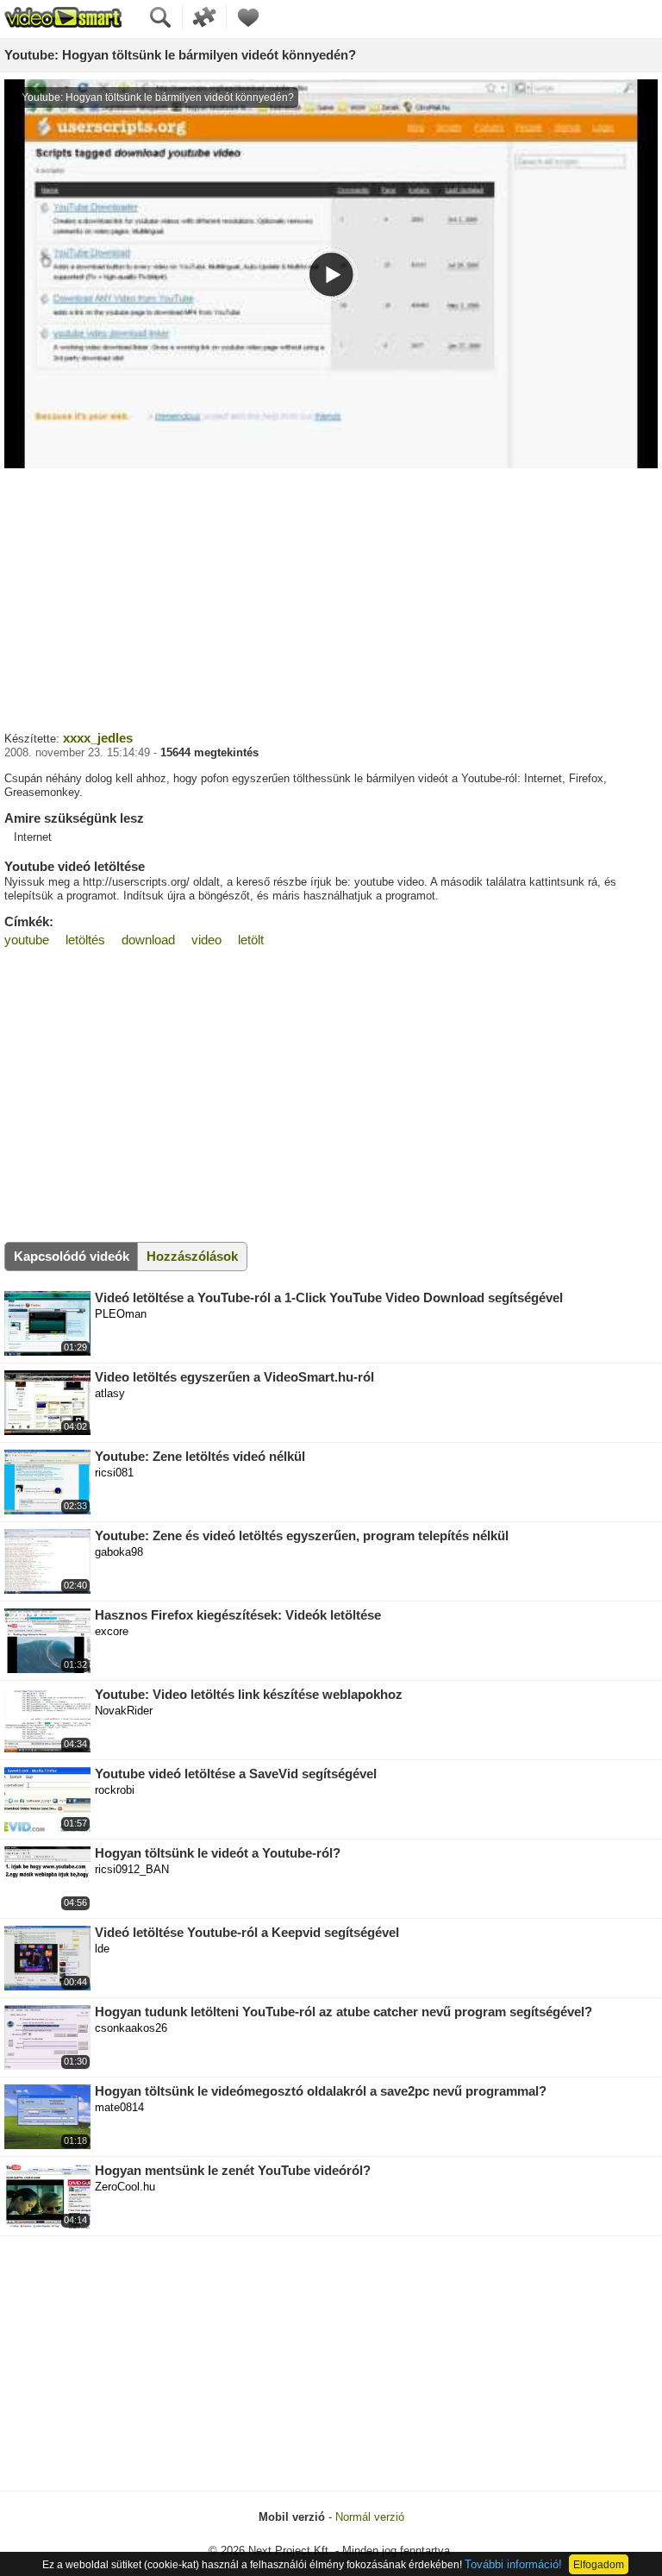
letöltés (85, 940)
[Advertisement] (331, 598)
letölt (251, 940)
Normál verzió (370, 2517)
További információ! (513, 2564)
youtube (27, 940)
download (148, 940)
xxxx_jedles (98, 738)
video (206, 940)
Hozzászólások (192, 1256)
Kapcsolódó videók (72, 1256)
